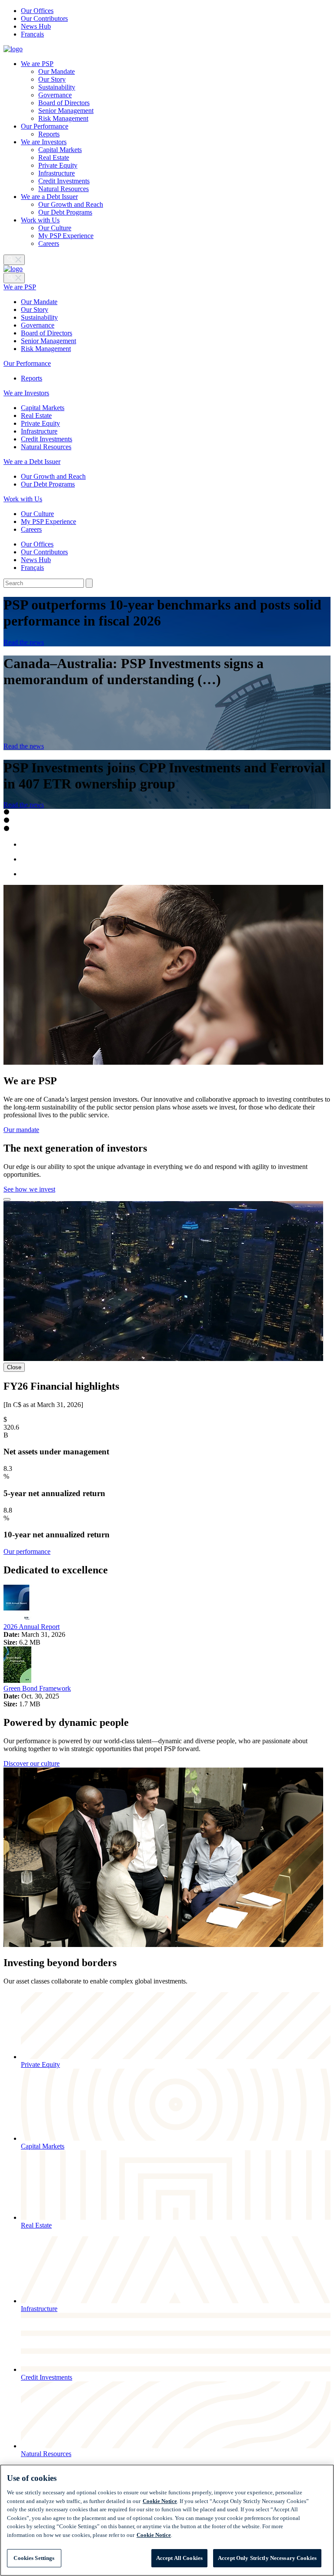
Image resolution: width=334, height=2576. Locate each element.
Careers (49, 243)
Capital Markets (60, 150)
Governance (55, 95)
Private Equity (58, 165)
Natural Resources (63, 189)
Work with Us (40, 220)
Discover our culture (32, 1763)
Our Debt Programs (65, 212)
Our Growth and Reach (71, 204)
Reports (49, 134)
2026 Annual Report (32, 1627)
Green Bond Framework (37, 1688)
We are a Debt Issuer (49, 197)
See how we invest (29, 1189)
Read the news (24, 642)
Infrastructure (57, 173)
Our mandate (21, 1130)
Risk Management (63, 118)
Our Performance (45, 126)
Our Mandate (57, 71)
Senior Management (66, 111)
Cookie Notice (160, 2501)
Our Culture (55, 228)
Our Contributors (44, 18)
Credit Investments (64, 181)
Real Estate (54, 157)
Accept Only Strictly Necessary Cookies (267, 2558)
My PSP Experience (66, 236)
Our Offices (37, 11)
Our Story (52, 79)
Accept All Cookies (179, 2558)
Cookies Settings (34, 2558)
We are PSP (37, 64)
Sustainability (57, 87)
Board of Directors (64, 103)
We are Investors (44, 142)
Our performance (27, 1551)
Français (32, 34)
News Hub (36, 26)
